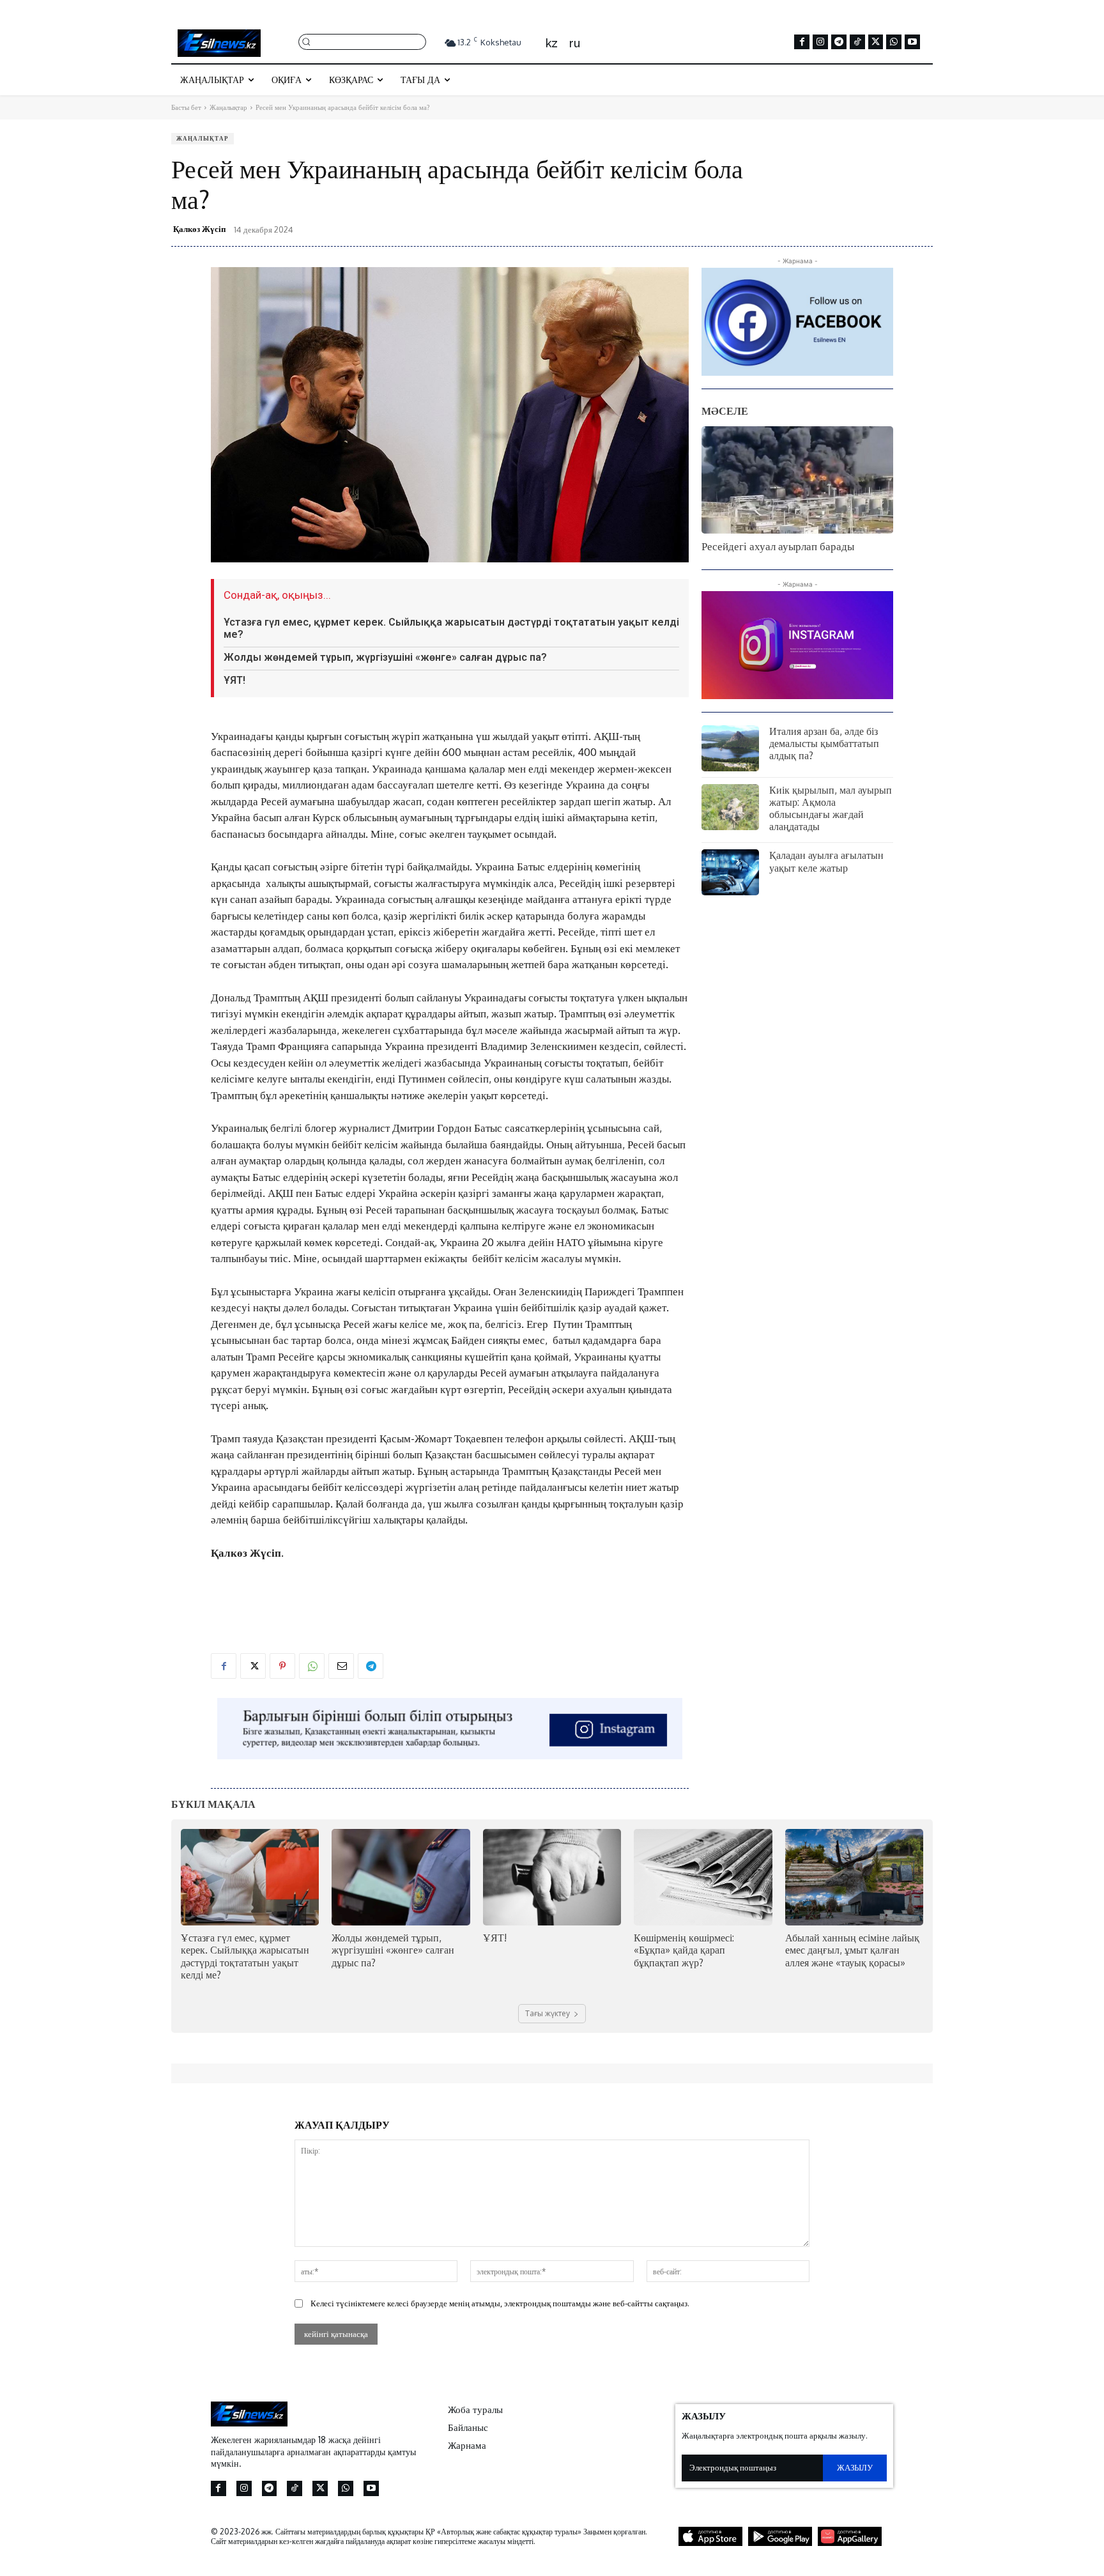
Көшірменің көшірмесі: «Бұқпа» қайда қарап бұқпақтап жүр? (684, 1950)
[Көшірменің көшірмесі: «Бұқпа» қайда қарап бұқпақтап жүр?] (703, 1877)
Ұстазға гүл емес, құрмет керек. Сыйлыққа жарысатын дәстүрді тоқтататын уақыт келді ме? (451, 628)
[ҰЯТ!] (552, 1877)
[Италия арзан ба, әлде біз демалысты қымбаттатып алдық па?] (730, 748)
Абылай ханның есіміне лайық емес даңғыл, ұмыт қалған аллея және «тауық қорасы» (852, 1950)
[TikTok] (857, 42)
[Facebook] (802, 42)
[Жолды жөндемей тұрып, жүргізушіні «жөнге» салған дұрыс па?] (401, 1877)
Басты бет (186, 107)
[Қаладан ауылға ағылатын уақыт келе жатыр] (730, 872)
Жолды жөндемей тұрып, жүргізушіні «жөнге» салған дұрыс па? (385, 657)
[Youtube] (912, 42)
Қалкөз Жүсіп (199, 229)
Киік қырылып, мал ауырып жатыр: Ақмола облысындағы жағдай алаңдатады (831, 808)
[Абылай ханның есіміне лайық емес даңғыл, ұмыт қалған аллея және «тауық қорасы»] (854, 1877)
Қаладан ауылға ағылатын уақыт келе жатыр (826, 861)
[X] (876, 42)
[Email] (341, 1666)
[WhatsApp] (894, 42)
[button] (362, 41)
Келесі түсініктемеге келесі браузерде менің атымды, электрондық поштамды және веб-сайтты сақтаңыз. (500, 2303)
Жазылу (855, 2467)
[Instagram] (820, 42)
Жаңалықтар (228, 107)
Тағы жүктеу (548, 2013)
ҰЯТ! (234, 680)
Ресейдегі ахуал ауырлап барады (778, 546)
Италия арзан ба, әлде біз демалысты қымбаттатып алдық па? (824, 743)
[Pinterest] (282, 1666)
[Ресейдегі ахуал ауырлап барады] (797, 480)
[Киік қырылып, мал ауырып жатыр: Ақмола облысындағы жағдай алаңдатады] (730, 807)
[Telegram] (839, 42)
